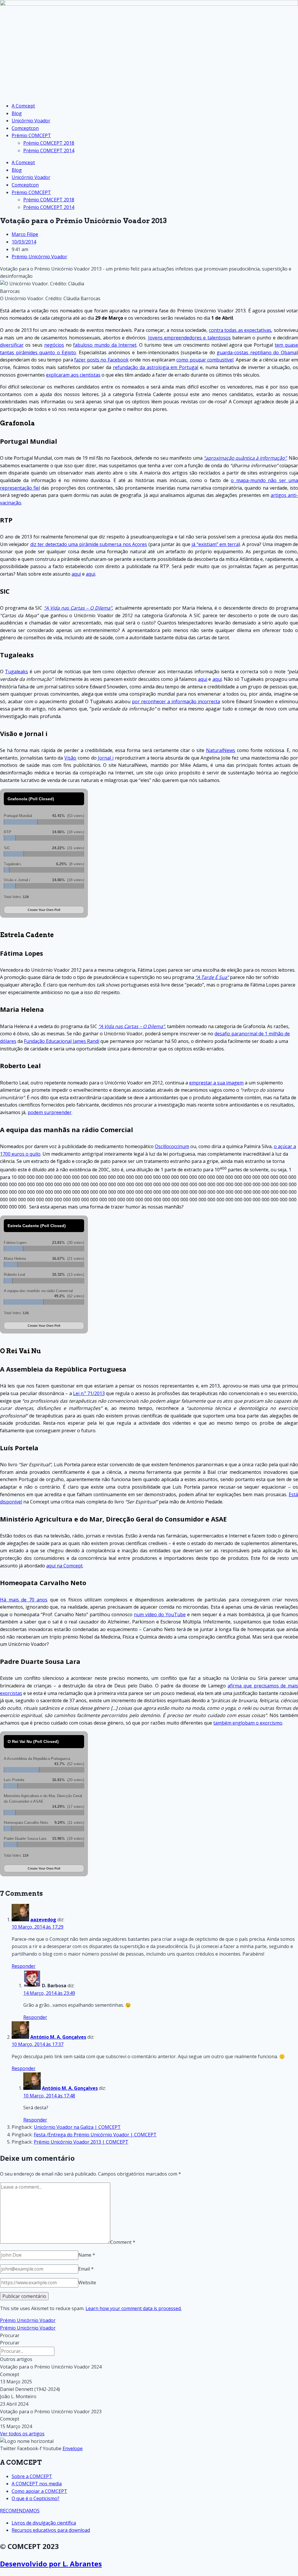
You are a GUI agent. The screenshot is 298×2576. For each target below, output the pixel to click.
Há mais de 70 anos (24, 1600)
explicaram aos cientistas (73, 375)
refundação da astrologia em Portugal (156, 367)
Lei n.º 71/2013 (89, 1393)
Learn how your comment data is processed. (134, 2308)
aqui (76, 574)
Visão (70, 758)
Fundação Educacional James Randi (62, 1041)
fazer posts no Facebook (101, 360)
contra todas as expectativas (240, 330)
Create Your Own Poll (44, 910)
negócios (54, 345)
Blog (17, 113)
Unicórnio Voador (31, 121)
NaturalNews (221, 750)
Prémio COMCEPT (31, 135)
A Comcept (23, 106)
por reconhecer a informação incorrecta (176, 701)
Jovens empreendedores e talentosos (189, 338)
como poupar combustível (205, 360)
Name (87, 2255)
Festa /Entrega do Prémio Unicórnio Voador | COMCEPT (95, 2135)
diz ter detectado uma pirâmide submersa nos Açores (89, 544)
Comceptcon (25, 128)
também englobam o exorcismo (248, 1723)
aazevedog (43, 1920)
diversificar (12, 345)
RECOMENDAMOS (20, 2511)
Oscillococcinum (172, 1146)
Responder (24, 1966)
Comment (123, 2242)
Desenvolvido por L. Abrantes (51, 2564)
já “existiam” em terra (215, 544)
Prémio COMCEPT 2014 (49, 151)
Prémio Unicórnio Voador (39, 257)
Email (86, 2269)
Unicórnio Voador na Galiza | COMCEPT (77, 2127)
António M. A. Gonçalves (58, 2037)
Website (87, 2283)
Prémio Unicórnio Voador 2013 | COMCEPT (81, 2142)
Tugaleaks (16, 672)
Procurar (10, 2335)
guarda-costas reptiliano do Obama (257, 352)
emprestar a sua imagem (216, 1083)
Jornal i (106, 758)
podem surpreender (50, 1112)
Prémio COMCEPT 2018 (49, 143)
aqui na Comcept (64, 1566)
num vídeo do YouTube (160, 1614)
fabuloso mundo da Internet (105, 345)
